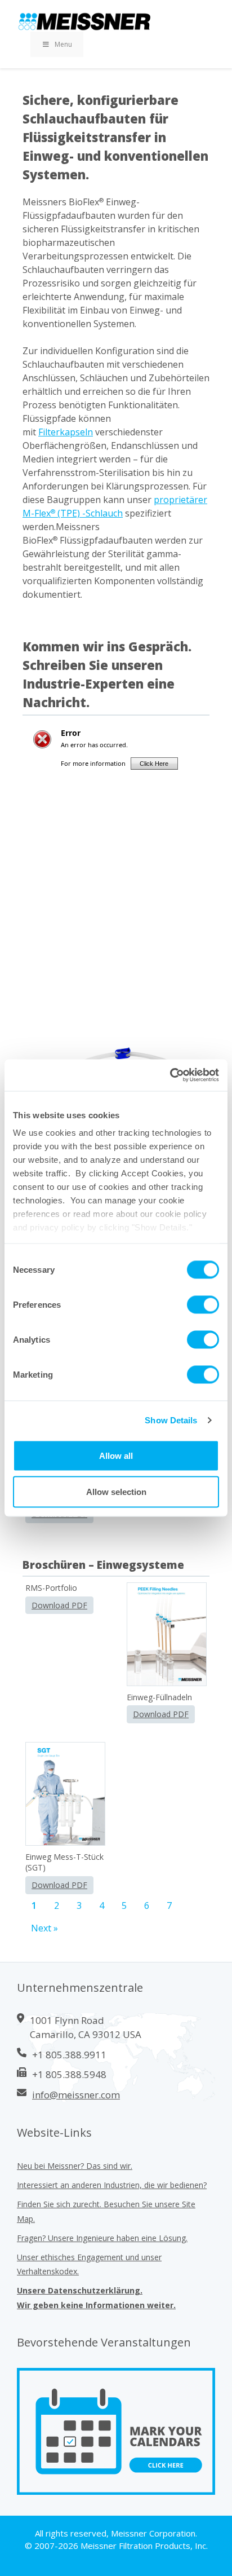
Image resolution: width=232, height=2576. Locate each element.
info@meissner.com (76, 2095)
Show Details (171, 1420)
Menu (63, 44)
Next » (44, 1928)
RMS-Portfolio (51, 1588)
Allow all (116, 1455)
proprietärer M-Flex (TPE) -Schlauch (115, 506)
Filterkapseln (66, 432)
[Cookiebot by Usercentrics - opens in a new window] (170, 1075)
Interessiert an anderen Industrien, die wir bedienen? (112, 2185)
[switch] (203, 1304)
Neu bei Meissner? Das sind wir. (75, 2166)
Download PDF (59, 1605)
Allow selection (116, 1491)
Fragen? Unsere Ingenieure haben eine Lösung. (102, 2238)
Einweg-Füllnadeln (159, 1697)
